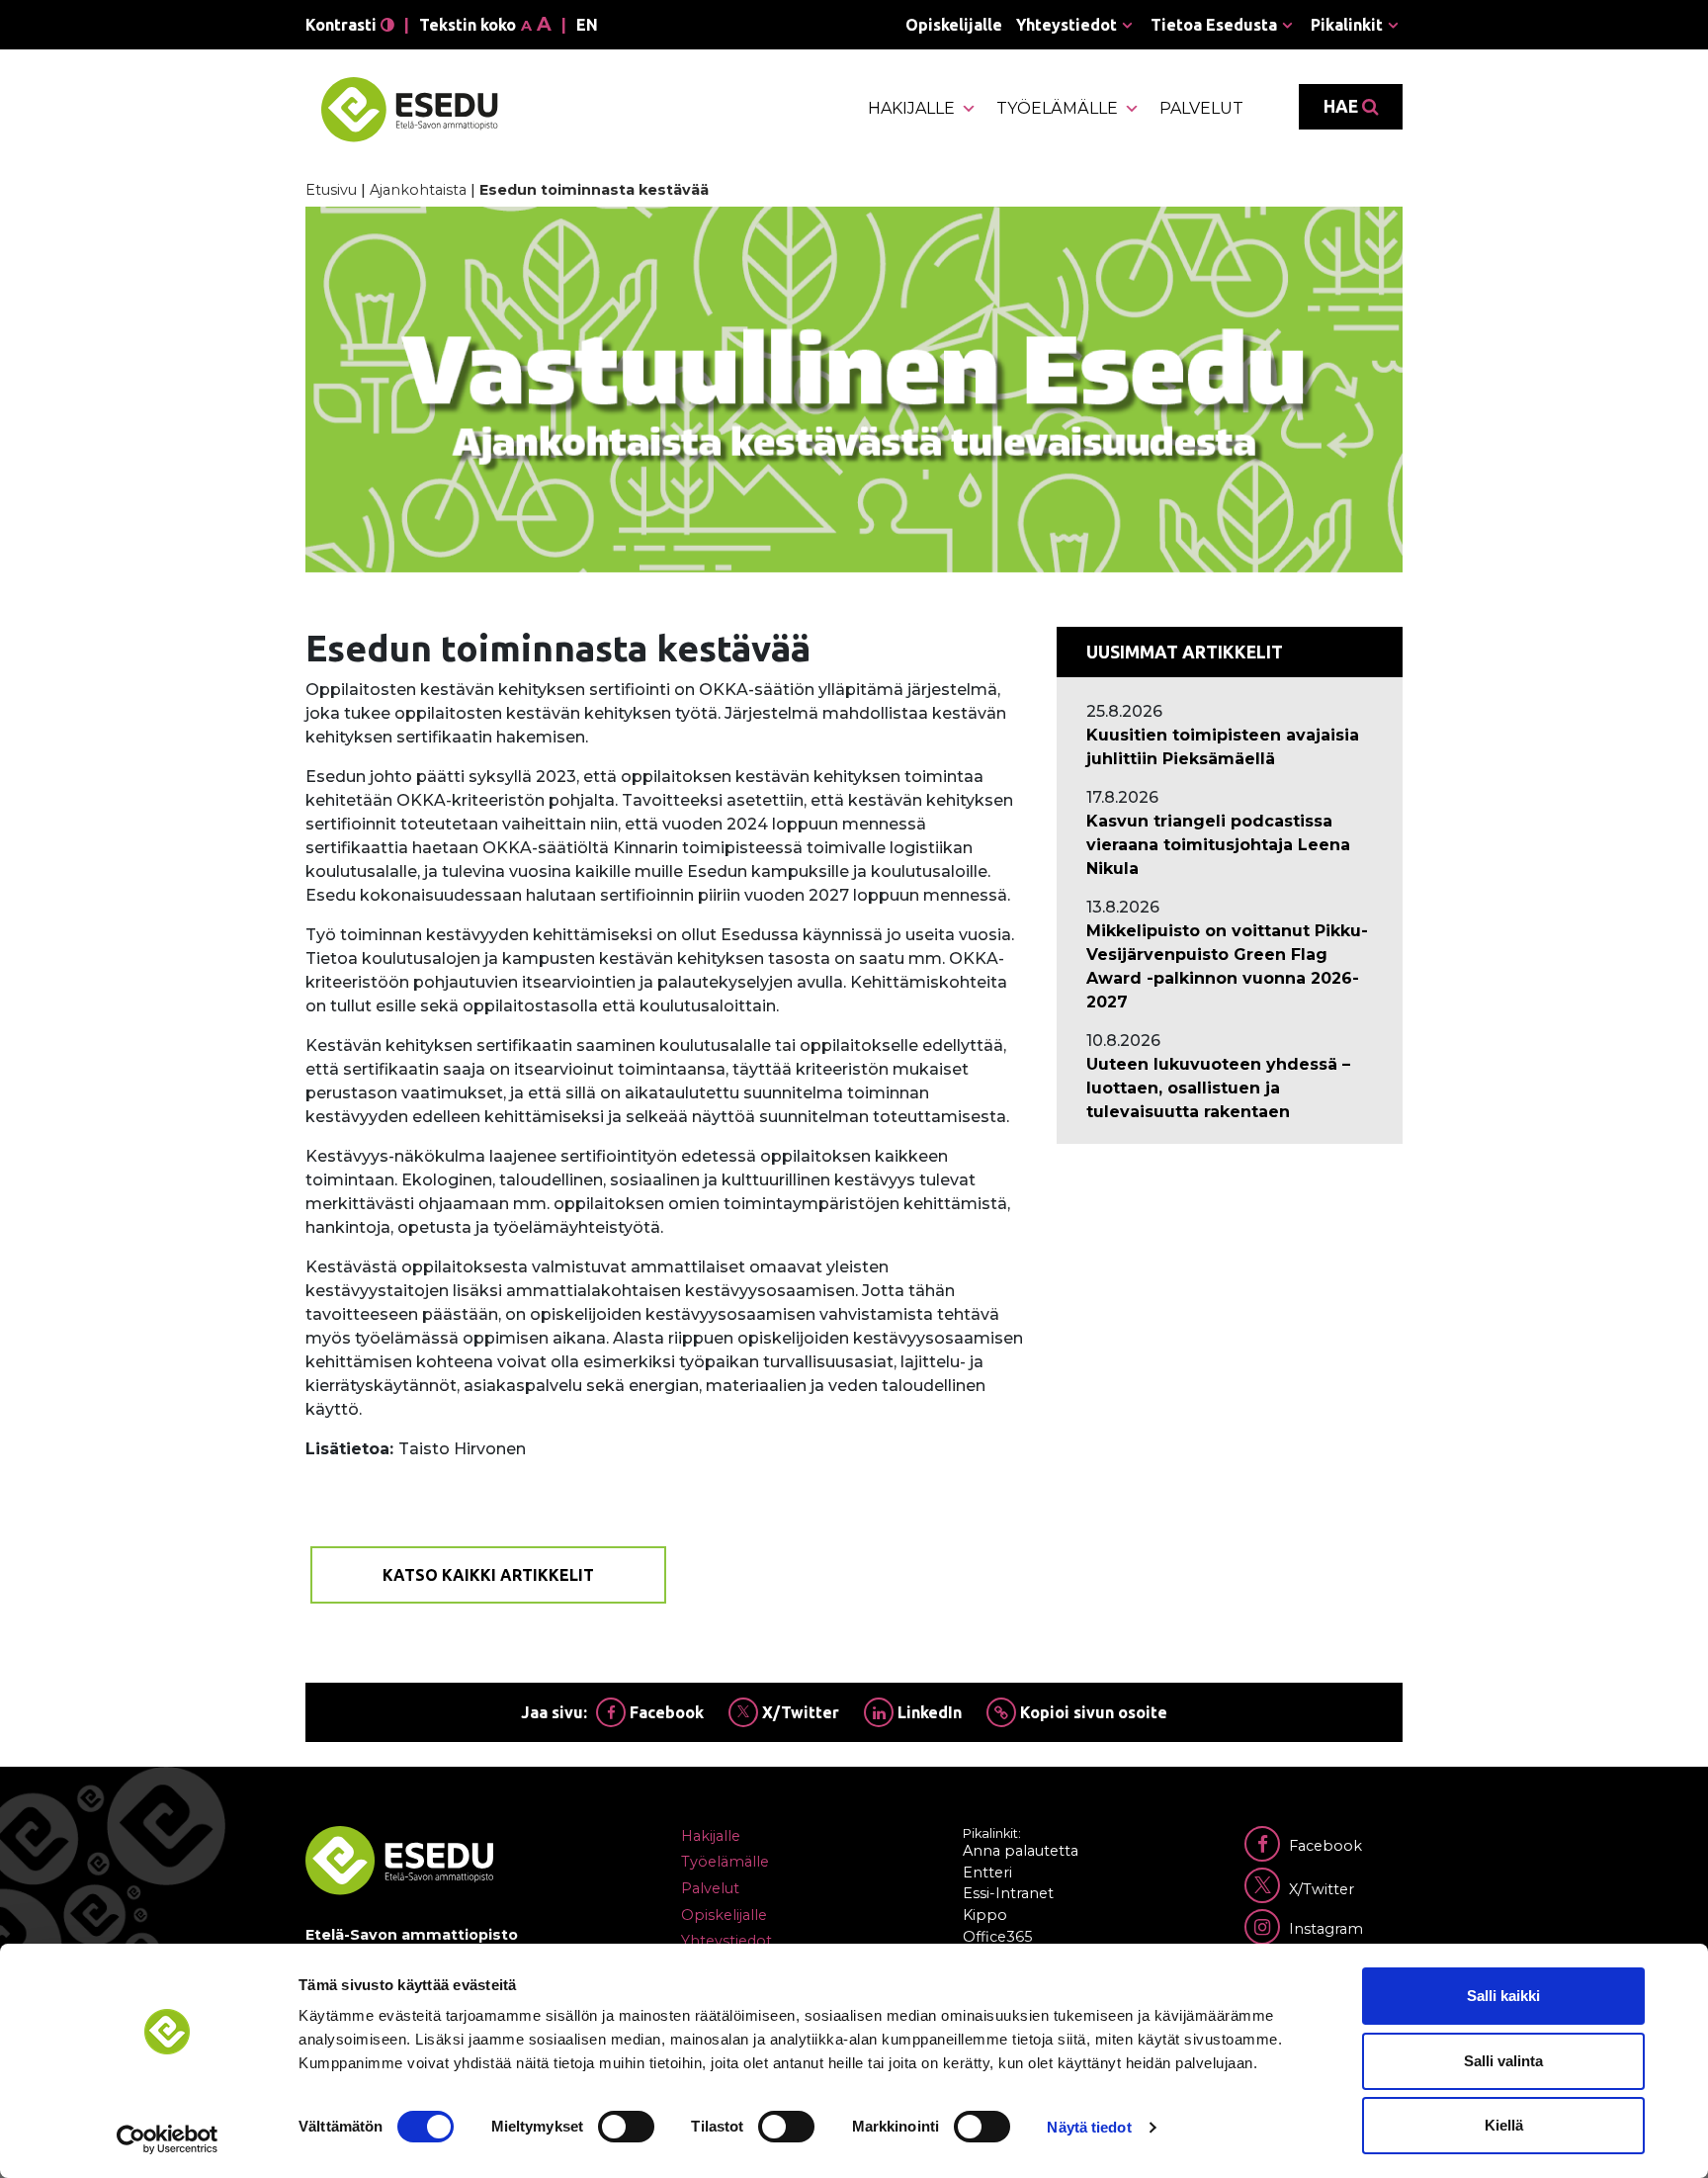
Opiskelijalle (954, 25)
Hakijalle (911, 108)
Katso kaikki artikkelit (488, 1575)
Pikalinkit (1347, 25)
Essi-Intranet (1008, 1893)
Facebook (665, 1712)
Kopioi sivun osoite (1092, 1712)
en (587, 25)
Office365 (997, 1937)
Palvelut (1201, 108)
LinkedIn (928, 1712)
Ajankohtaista (418, 190)
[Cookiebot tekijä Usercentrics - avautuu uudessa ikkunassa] (168, 2139)
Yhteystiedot (1067, 25)
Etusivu (331, 190)
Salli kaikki (1503, 1996)
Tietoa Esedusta (1214, 25)
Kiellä (1504, 2125)
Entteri (987, 1873)
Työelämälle (1057, 108)
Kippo (985, 1915)
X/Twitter (799, 1712)
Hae (1343, 106)
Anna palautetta (1021, 1851)
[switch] (626, 2127)
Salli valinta (1503, 2061)
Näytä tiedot (1089, 2127)
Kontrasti (343, 25)
